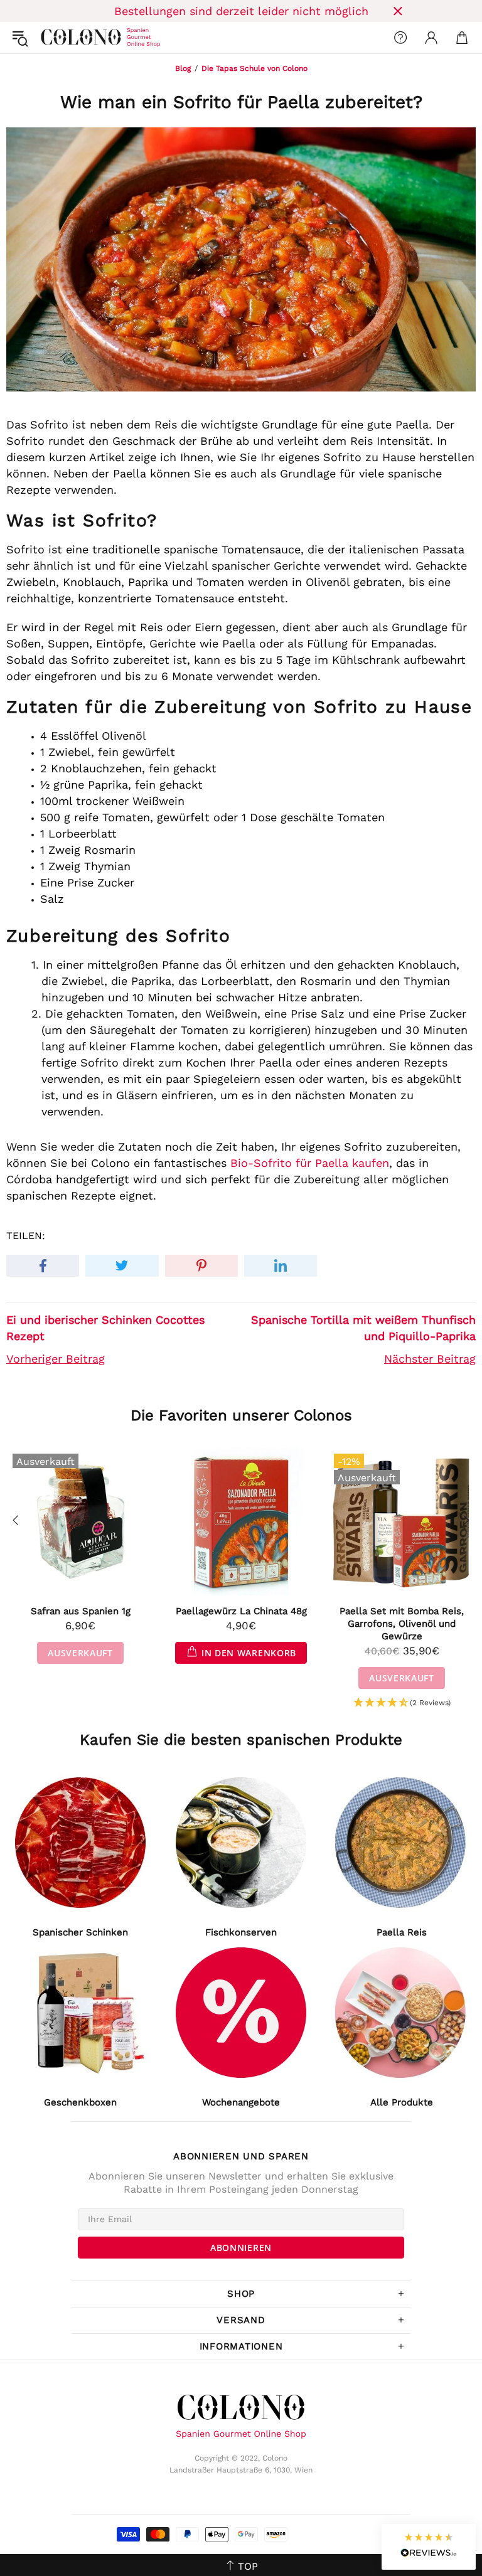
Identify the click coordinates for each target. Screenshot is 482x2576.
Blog (183, 68)
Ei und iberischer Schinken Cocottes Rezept (105, 1328)
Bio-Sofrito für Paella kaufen (310, 1163)
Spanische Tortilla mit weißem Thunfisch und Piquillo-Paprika (363, 1328)
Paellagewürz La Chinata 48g (241, 1611)
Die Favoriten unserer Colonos (241, 1415)
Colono (51, 38)
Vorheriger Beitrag (56, 1359)
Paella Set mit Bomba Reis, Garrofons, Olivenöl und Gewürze (402, 1624)
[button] (402, 1703)
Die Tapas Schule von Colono (254, 68)
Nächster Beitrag (430, 1359)
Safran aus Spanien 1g (81, 1611)
